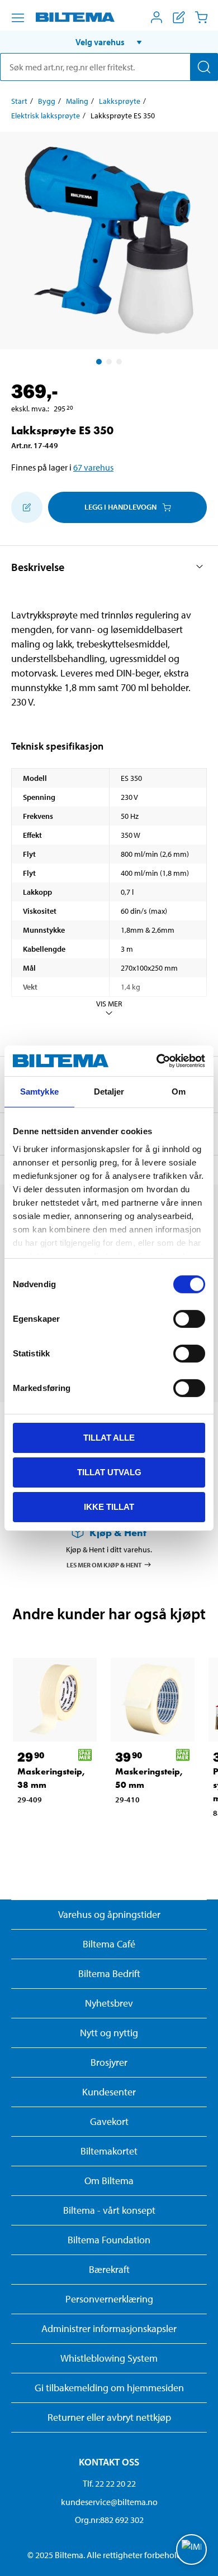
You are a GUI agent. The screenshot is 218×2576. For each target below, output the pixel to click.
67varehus (93, 467)
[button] (109, 42)
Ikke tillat (109, 1506)
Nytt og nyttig (109, 2033)
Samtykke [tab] (39, 1092)
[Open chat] (191, 2549)
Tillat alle (109, 1438)
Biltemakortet (109, 2151)
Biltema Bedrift (109, 1973)
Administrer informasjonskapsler (109, 2328)
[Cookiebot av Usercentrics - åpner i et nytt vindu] (157, 1061)
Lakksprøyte (120, 101)
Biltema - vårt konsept (109, 2210)
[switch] (189, 1319)
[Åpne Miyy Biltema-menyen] (157, 17)
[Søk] (204, 67)
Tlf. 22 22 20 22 (109, 2483)
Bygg (47, 101)
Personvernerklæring (109, 2299)
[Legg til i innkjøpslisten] (27, 507)
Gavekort (109, 2121)
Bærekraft (109, 2269)
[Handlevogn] (201, 17)
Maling (77, 101)
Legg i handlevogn (120, 507)
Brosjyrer (109, 2062)
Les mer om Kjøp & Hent (104, 1565)
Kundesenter (109, 2092)
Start (19, 101)
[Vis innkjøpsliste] (179, 17)
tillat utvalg (109, 1472)
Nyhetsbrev (109, 2003)
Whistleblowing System (109, 2358)
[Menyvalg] (18, 18)
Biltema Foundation (109, 2240)
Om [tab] (179, 1092)
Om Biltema (109, 2181)
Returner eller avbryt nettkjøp (109, 2417)
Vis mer (109, 1004)
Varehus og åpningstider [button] (109, 1914)
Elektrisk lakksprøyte (46, 116)
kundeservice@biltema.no (109, 2502)
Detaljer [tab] (109, 1092)
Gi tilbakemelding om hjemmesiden (109, 2388)
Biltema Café (109, 1944)
